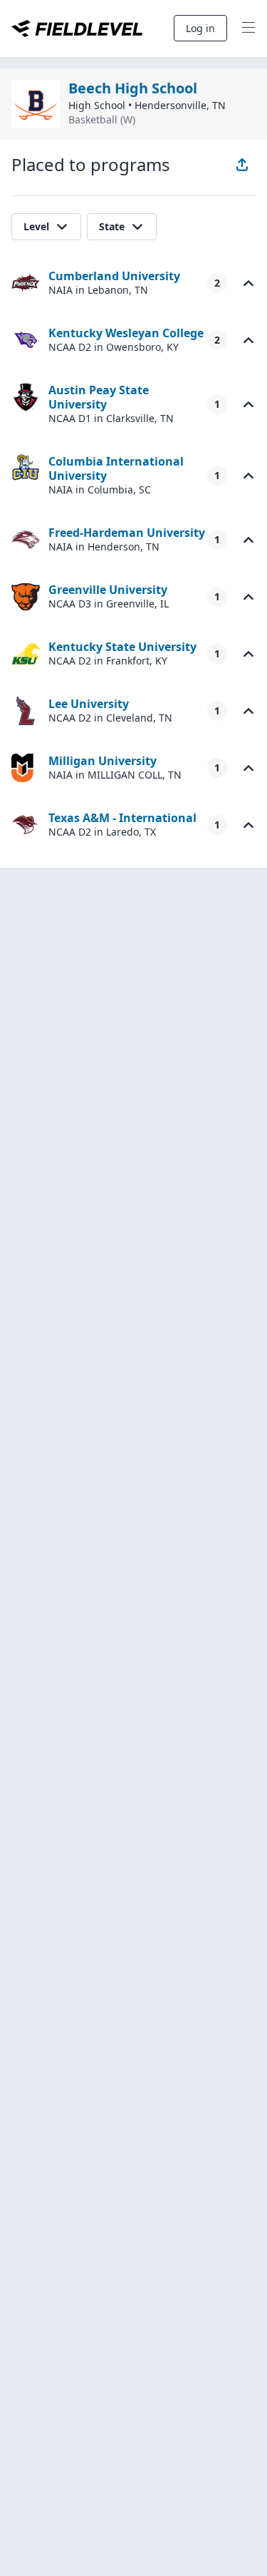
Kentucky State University (122, 647)
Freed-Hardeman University (127, 533)
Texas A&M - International (122, 818)
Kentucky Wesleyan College (126, 333)
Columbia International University (116, 468)
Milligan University (103, 761)
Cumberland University (114, 276)
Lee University (89, 704)
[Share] (242, 165)
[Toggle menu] (248, 29)
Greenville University (108, 590)
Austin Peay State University (99, 397)
